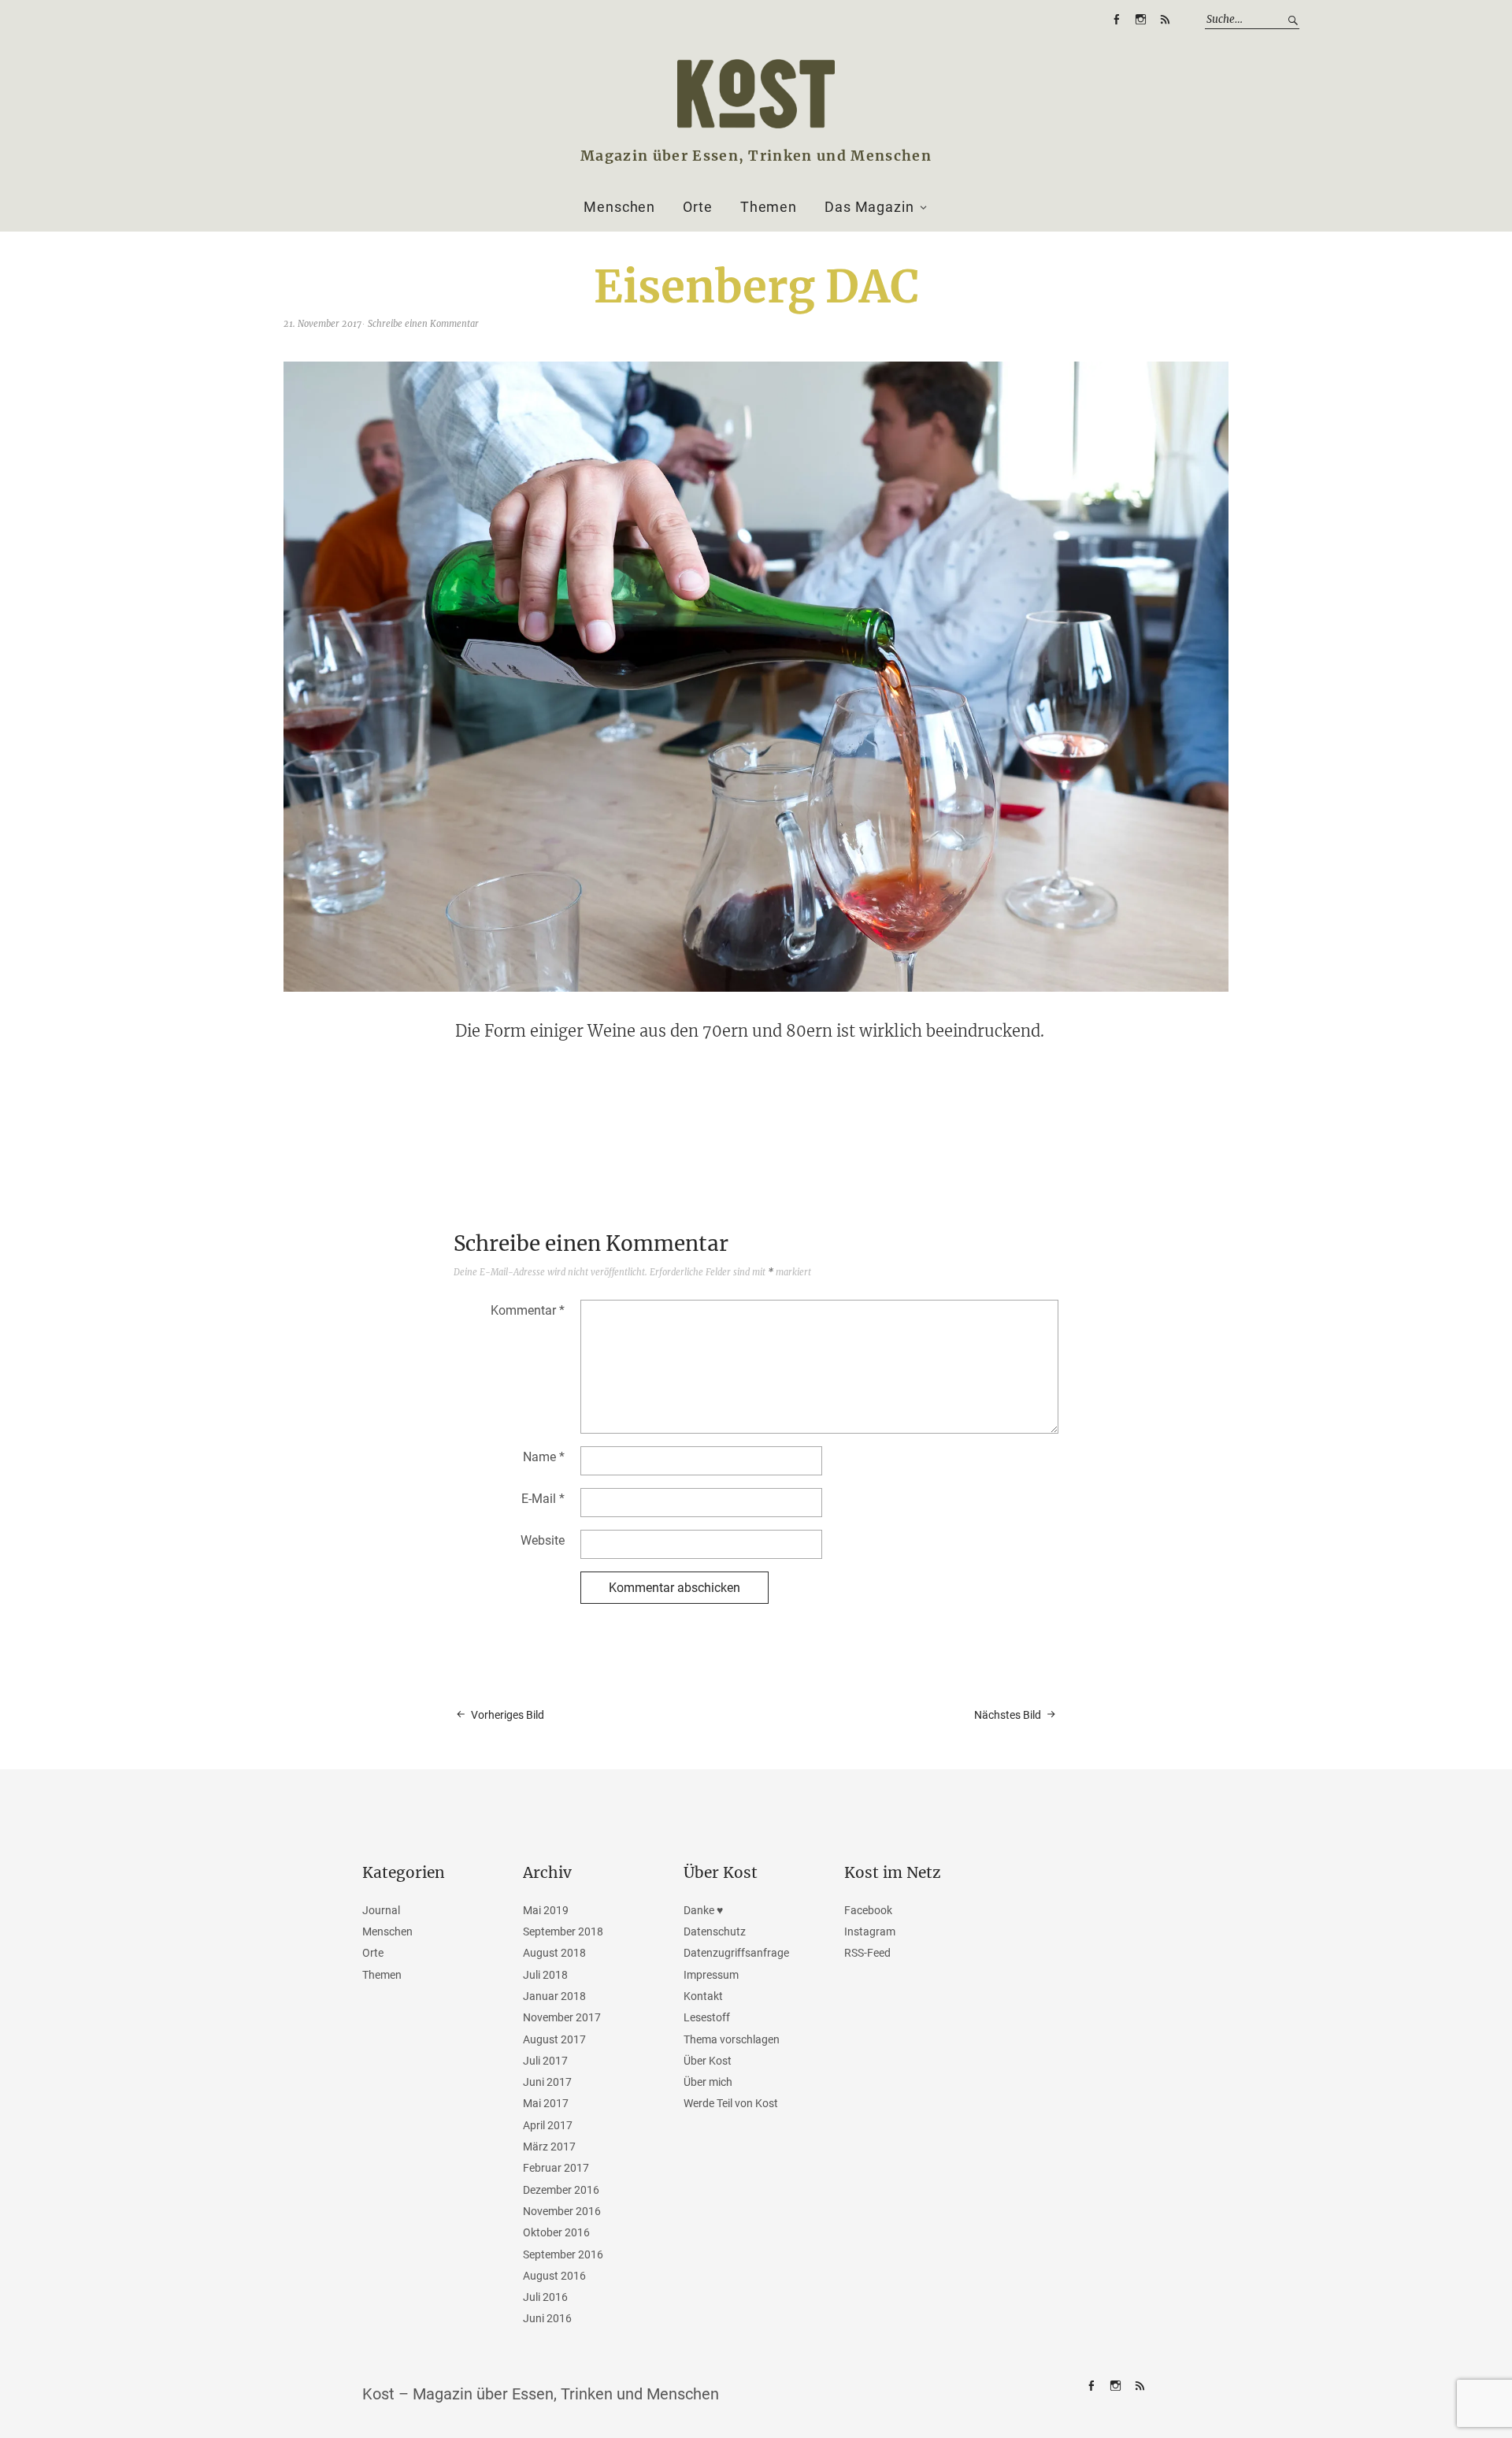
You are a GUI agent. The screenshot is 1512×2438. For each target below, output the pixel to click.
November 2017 (562, 2017)
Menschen (619, 207)
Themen (769, 207)
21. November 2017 (322, 324)
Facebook (1116, 20)
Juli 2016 (545, 2297)
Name (544, 1457)
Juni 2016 (547, 2318)
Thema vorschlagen (732, 2039)
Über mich (708, 2082)
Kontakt (703, 1996)
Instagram (1140, 20)
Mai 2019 (546, 1910)
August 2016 (554, 2276)
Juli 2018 (545, 1975)
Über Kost (708, 2061)
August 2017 (554, 2039)
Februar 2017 (556, 2168)
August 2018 (554, 1953)
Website (543, 1540)
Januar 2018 (554, 1996)
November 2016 (562, 2211)
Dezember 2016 (561, 2190)
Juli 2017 (545, 2061)
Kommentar (528, 1310)
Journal (381, 1910)
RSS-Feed (1165, 20)
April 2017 (548, 2125)
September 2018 (563, 1931)
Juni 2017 (547, 2082)
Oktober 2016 (556, 2232)
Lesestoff (707, 2017)
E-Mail (543, 1499)
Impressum (711, 1975)
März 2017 (549, 2147)
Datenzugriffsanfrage (736, 1953)
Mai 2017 (546, 2103)
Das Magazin (869, 207)
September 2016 (563, 2254)
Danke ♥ (703, 1910)
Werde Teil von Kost (731, 2103)
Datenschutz (715, 1931)
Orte (698, 207)
